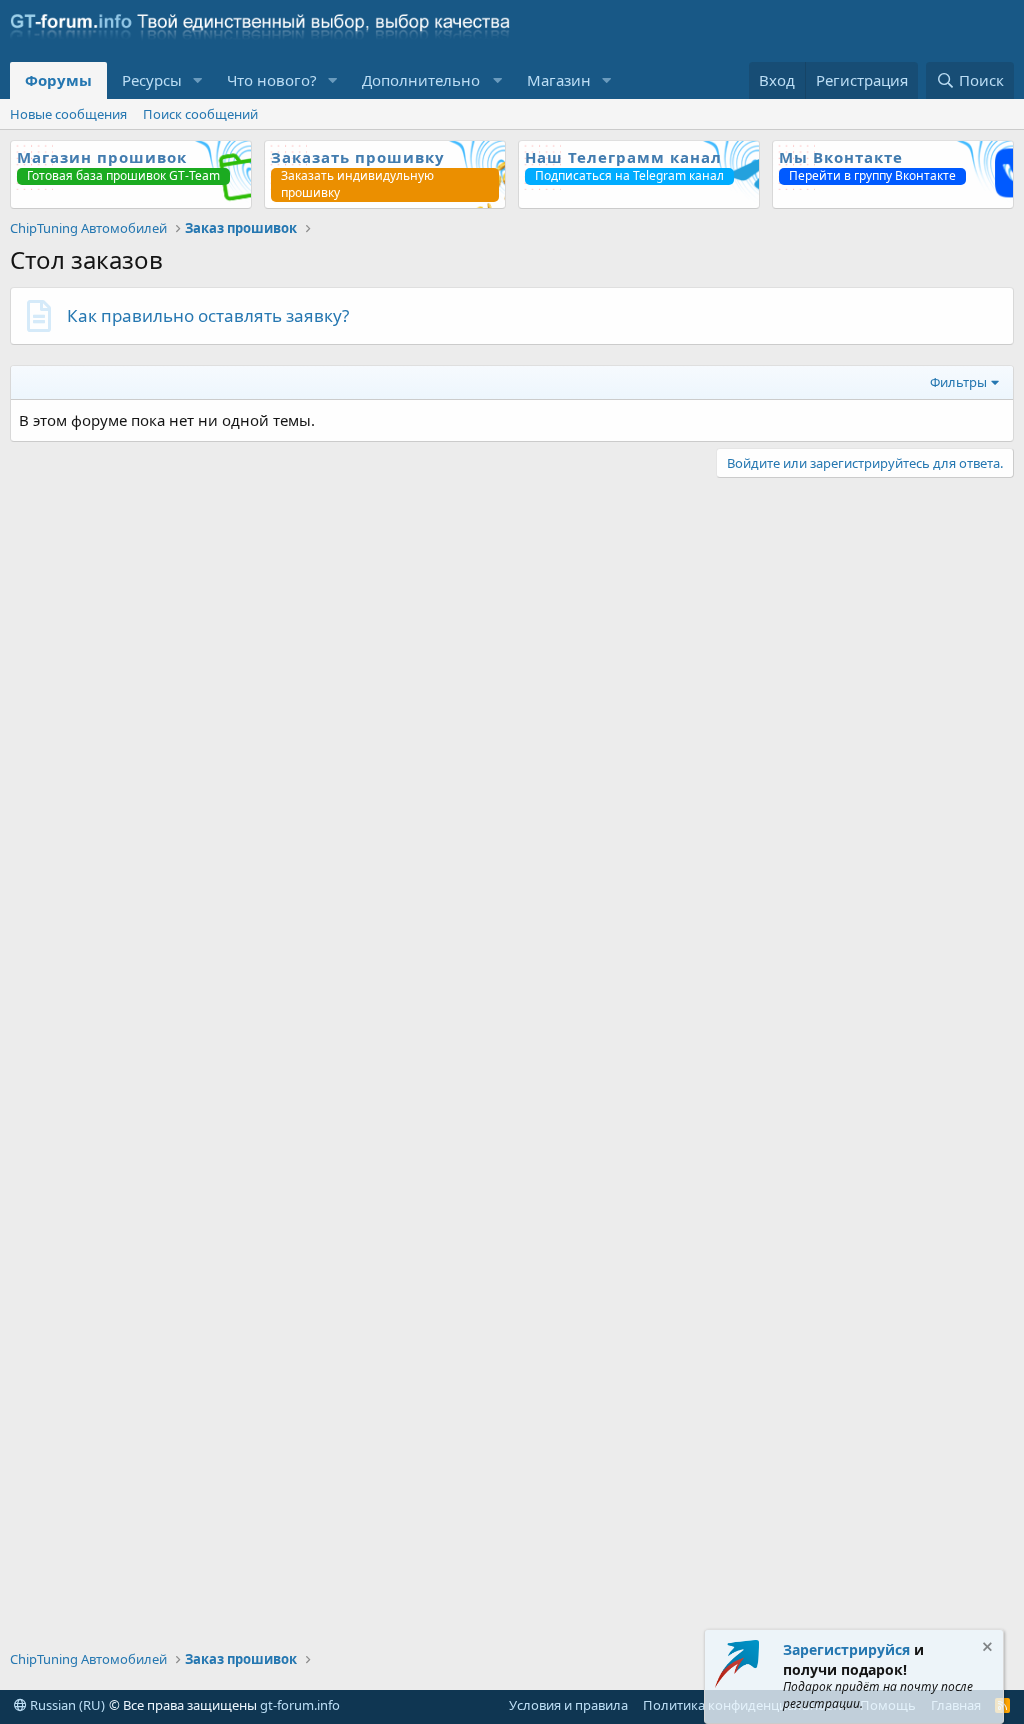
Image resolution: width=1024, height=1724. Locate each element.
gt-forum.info (300, 1705)
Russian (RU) (66, 1705)
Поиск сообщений (200, 114)
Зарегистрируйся (846, 1649)
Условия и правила (568, 1705)
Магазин (559, 80)
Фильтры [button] (958, 382)
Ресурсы (152, 80)
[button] (198, 80)
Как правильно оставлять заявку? (208, 315)
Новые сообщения (68, 114)
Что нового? (272, 80)
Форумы (58, 80)
